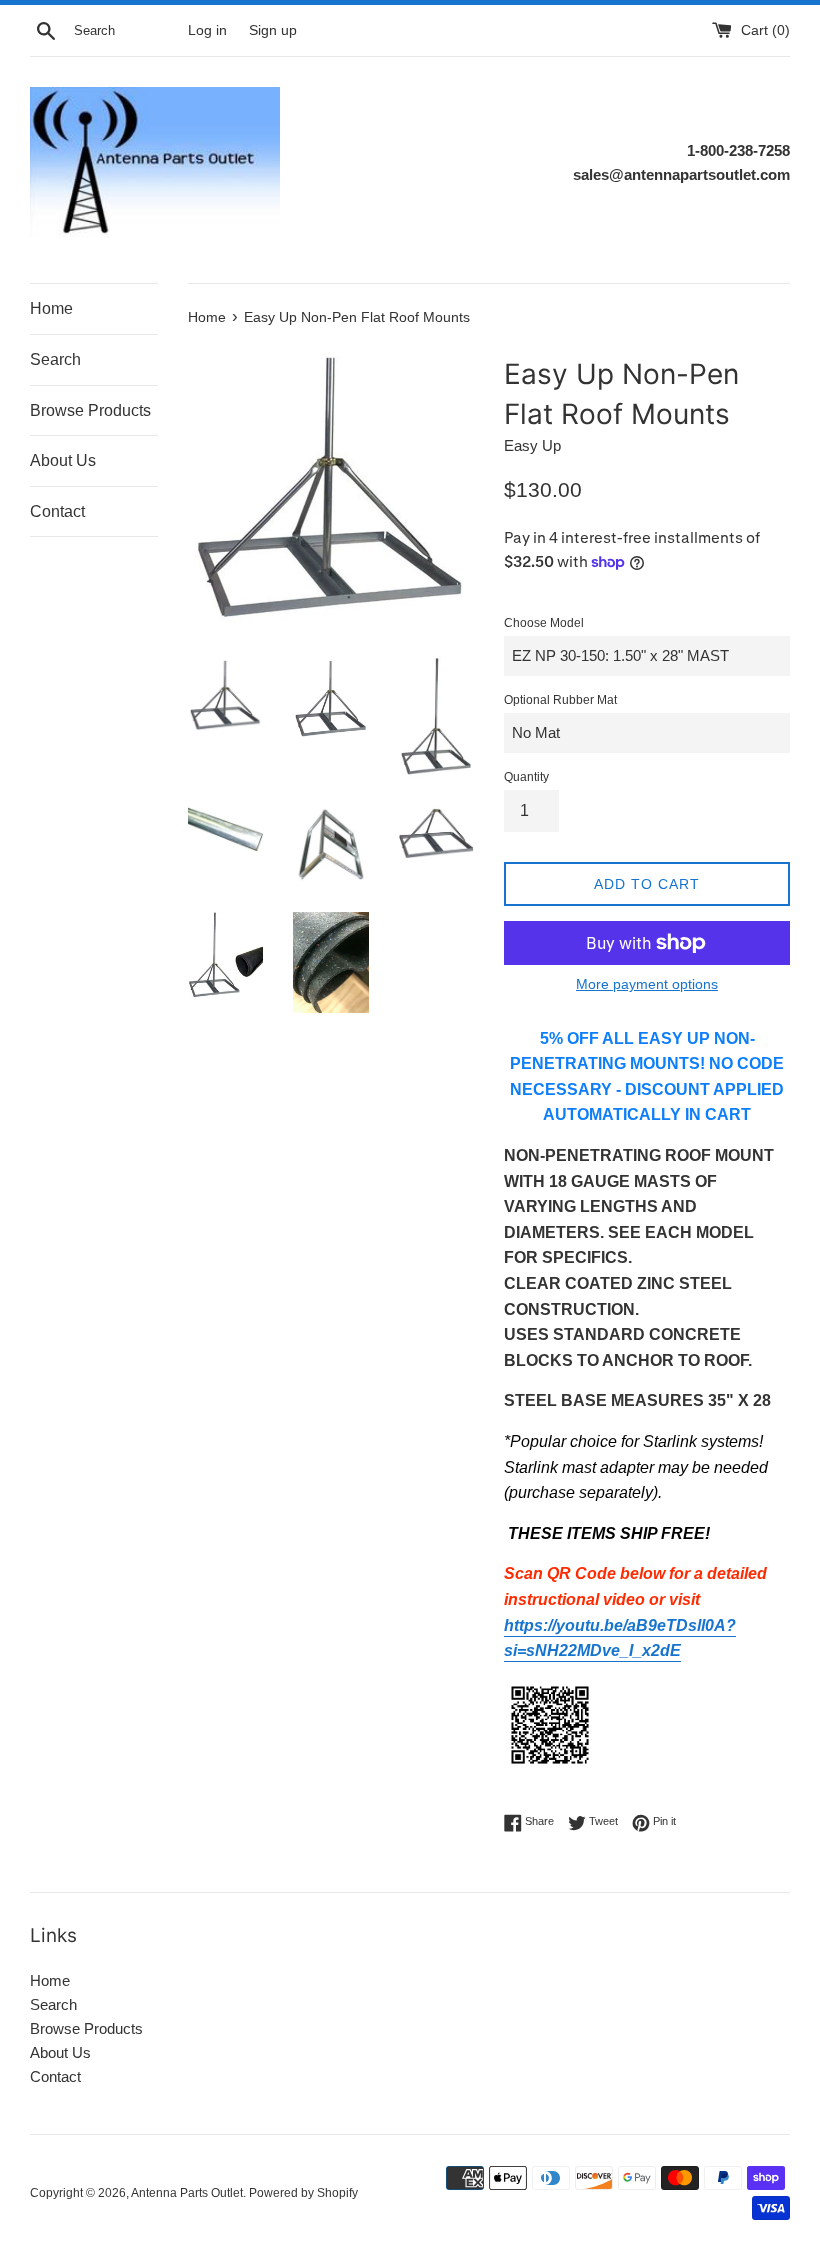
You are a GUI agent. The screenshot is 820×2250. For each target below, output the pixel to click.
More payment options (647, 984)
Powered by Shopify (303, 2193)
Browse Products (90, 410)
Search (55, 359)
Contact (57, 511)
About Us (63, 460)
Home (51, 308)
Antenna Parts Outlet (187, 2193)
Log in (207, 30)
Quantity (526, 777)
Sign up (273, 30)
